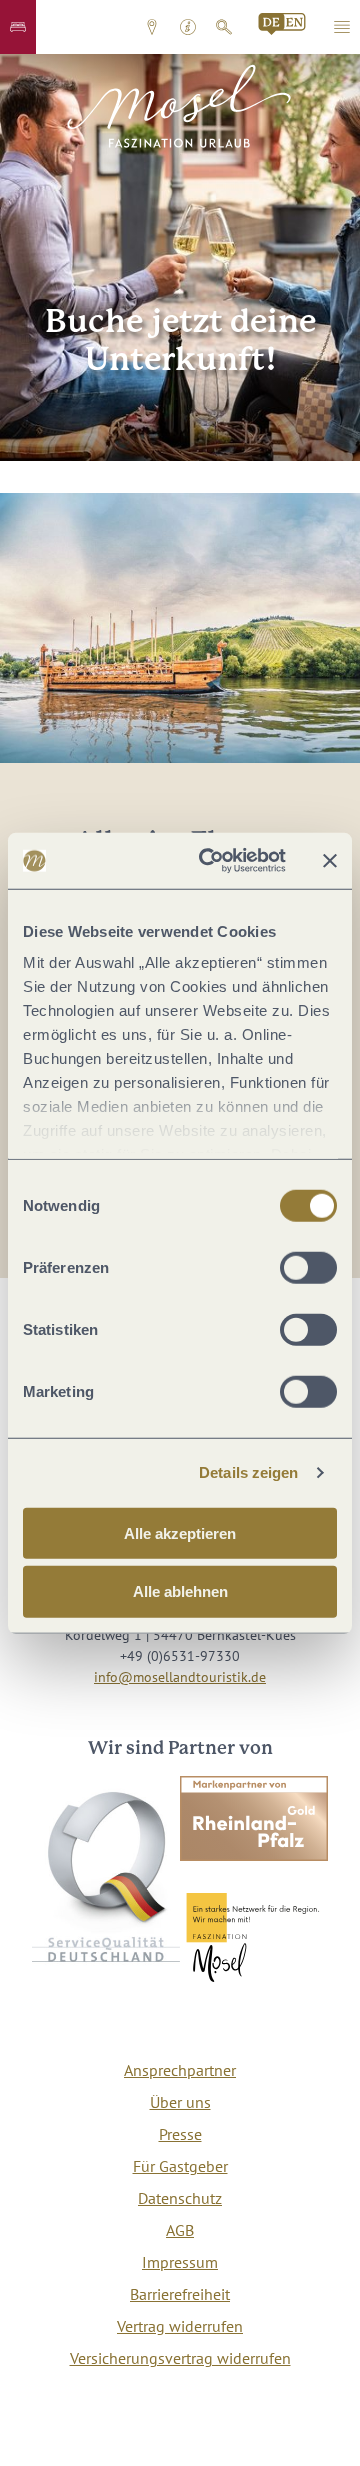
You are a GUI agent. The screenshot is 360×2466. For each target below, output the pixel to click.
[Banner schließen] (330, 861)
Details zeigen (248, 1472)
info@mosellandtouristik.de (180, 1677)
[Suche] (224, 27)
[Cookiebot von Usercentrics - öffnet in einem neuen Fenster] (211, 861)
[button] (18, 27)
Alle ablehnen (180, 1591)
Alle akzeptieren (180, 1532)
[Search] (283, 24)
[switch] (308, 1267)
